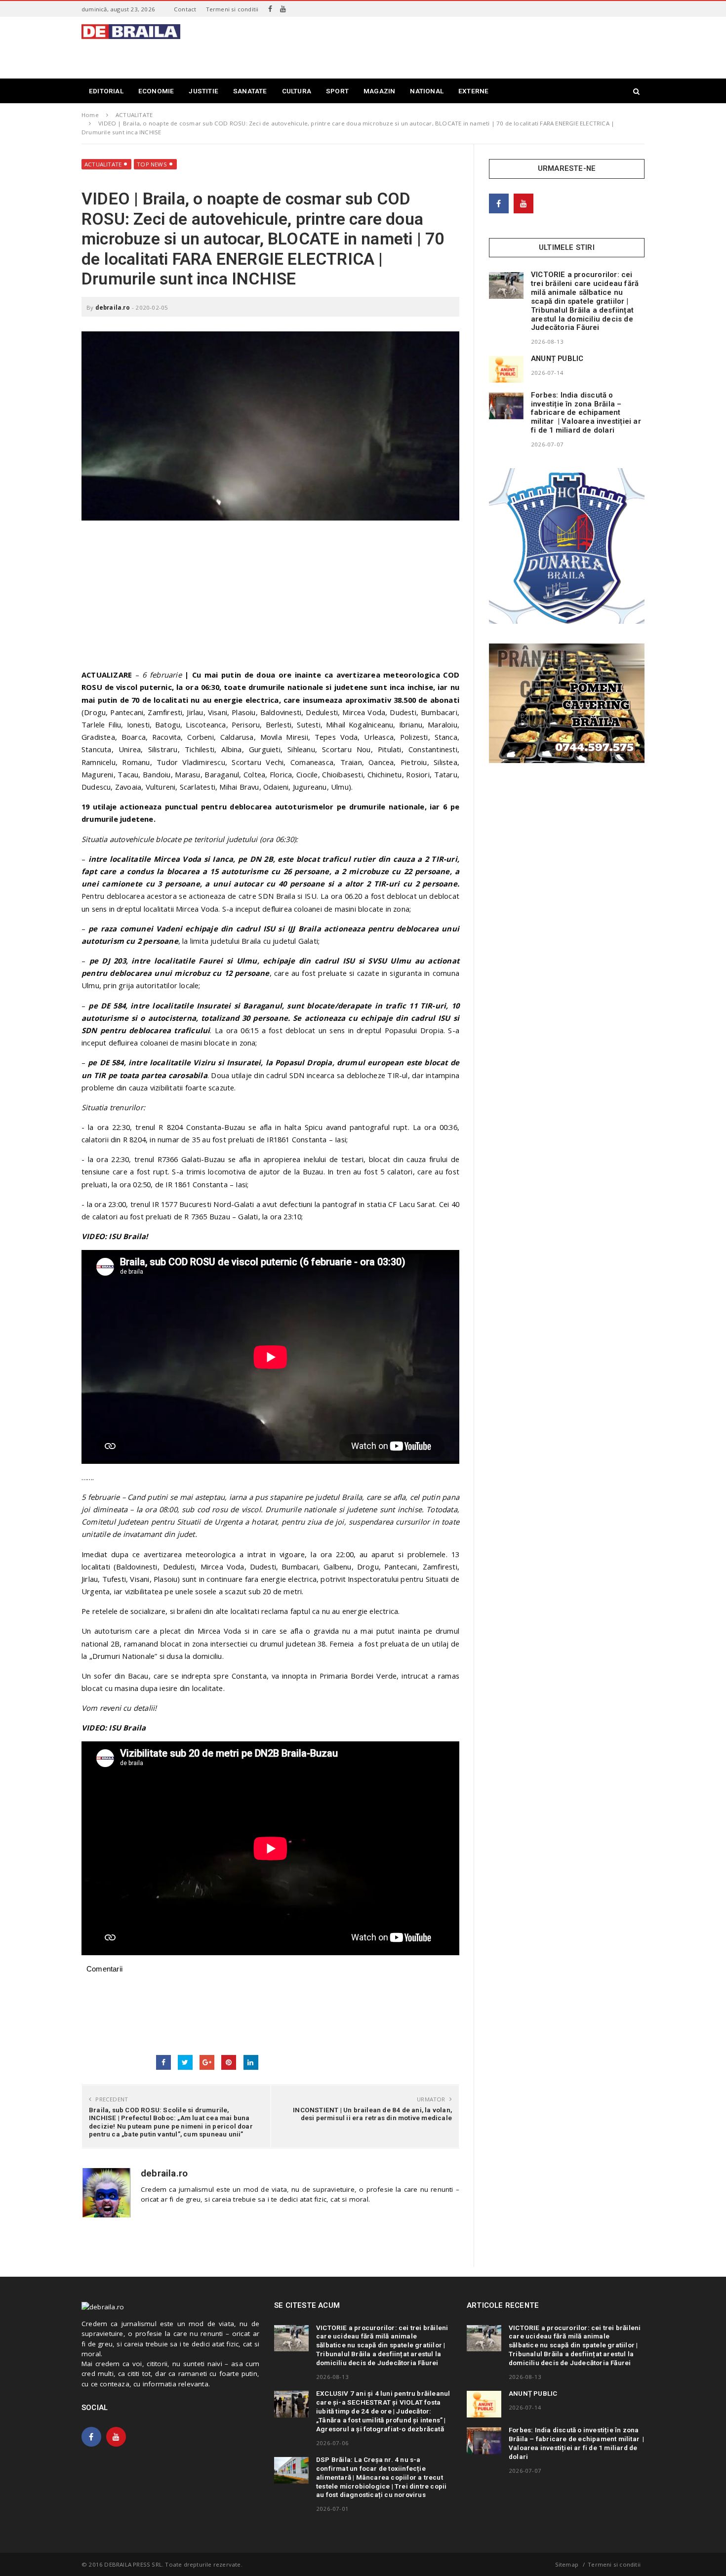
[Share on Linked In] (251, 2062)
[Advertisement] (465, 46)
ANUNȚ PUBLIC (557, 359)
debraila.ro (113, 307)
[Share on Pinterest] (229, 2062)
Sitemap (567, 2564)
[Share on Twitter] (185, 2062)
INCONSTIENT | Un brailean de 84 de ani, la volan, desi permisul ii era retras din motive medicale (372, 2114)
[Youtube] (283, 9)
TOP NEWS (152, 164)
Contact (185, 9)
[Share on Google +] (207, 2062)
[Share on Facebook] (163, 2062)
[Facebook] (270, 9)
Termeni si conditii (232, 9)
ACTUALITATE (103, 164)
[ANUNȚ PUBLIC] (506, 369)
